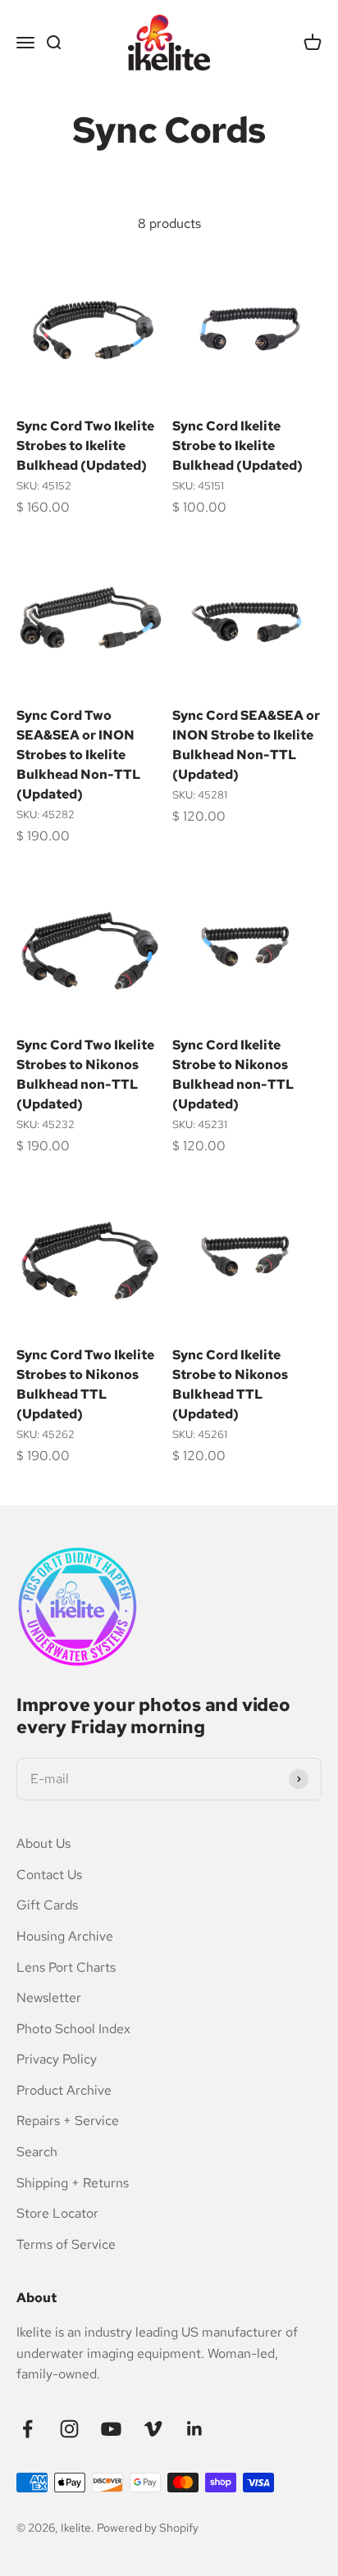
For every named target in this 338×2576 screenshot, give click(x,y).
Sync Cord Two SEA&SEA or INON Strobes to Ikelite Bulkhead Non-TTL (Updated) (78, 755)
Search (37, 2152)
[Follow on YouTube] (111, 2429)
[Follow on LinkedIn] (195, 2429)
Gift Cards (47, 1905)
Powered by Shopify (148, 2528)
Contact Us (49, 1875)
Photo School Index (73, 2029)
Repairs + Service (68, 2121)
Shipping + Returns (73, 2183)
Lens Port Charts (66, 1967)
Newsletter (49, 1998)
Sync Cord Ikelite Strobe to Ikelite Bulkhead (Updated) (238, 446)
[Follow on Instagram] (69, 2429)
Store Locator (57, 2213)
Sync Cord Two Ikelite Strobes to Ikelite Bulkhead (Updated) (85, 446)
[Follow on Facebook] (27, 2429)
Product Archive (64, 2090)
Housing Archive (65, 1936)
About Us (43, 1843)
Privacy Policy (57, 2059)
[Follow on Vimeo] (153, 2429)
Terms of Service (66, 2244)
